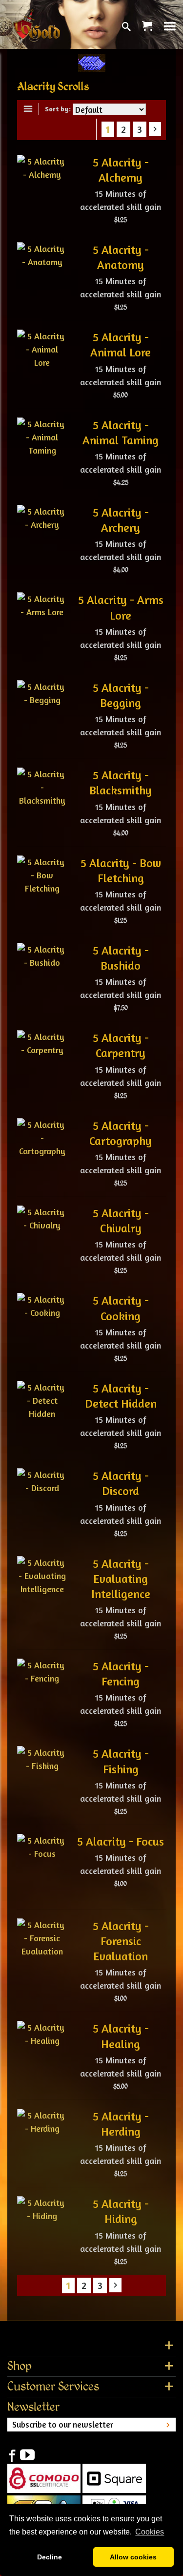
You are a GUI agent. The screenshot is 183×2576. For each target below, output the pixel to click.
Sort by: (58, 109)
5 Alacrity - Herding (121, 2124)
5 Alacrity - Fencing (121, 1674)
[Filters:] (30, 109)
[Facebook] (12, 2455)
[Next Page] (155, 129)
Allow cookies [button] (133, 2557)
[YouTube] (27, 2455)
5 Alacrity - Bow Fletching (121, 871)
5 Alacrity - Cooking (121, 1308)
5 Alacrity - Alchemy (121, 170)
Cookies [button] (150, 2532)
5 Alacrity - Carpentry (121, 1045)
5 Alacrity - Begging (121, 695)
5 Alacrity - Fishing (121, 1761)
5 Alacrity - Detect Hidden (121, 1396)
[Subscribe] (168, 2425)
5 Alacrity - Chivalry (121, 1221)
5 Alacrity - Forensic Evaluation (121, 1941)
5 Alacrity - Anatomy (121, 257)
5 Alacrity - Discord (121, 1483)
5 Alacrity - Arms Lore (121, 607)
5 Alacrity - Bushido (121, 958)
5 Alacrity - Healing (121, 2036)
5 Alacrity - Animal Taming (121, 433)
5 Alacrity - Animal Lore (121, 345)
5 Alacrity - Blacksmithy (121, 783)
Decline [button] (50, 2557)
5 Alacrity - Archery (121, 520)
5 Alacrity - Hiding (121, 2211)
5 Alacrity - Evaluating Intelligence (121, 1579)
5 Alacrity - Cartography (121, 1133)
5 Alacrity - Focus (121, 1841)
